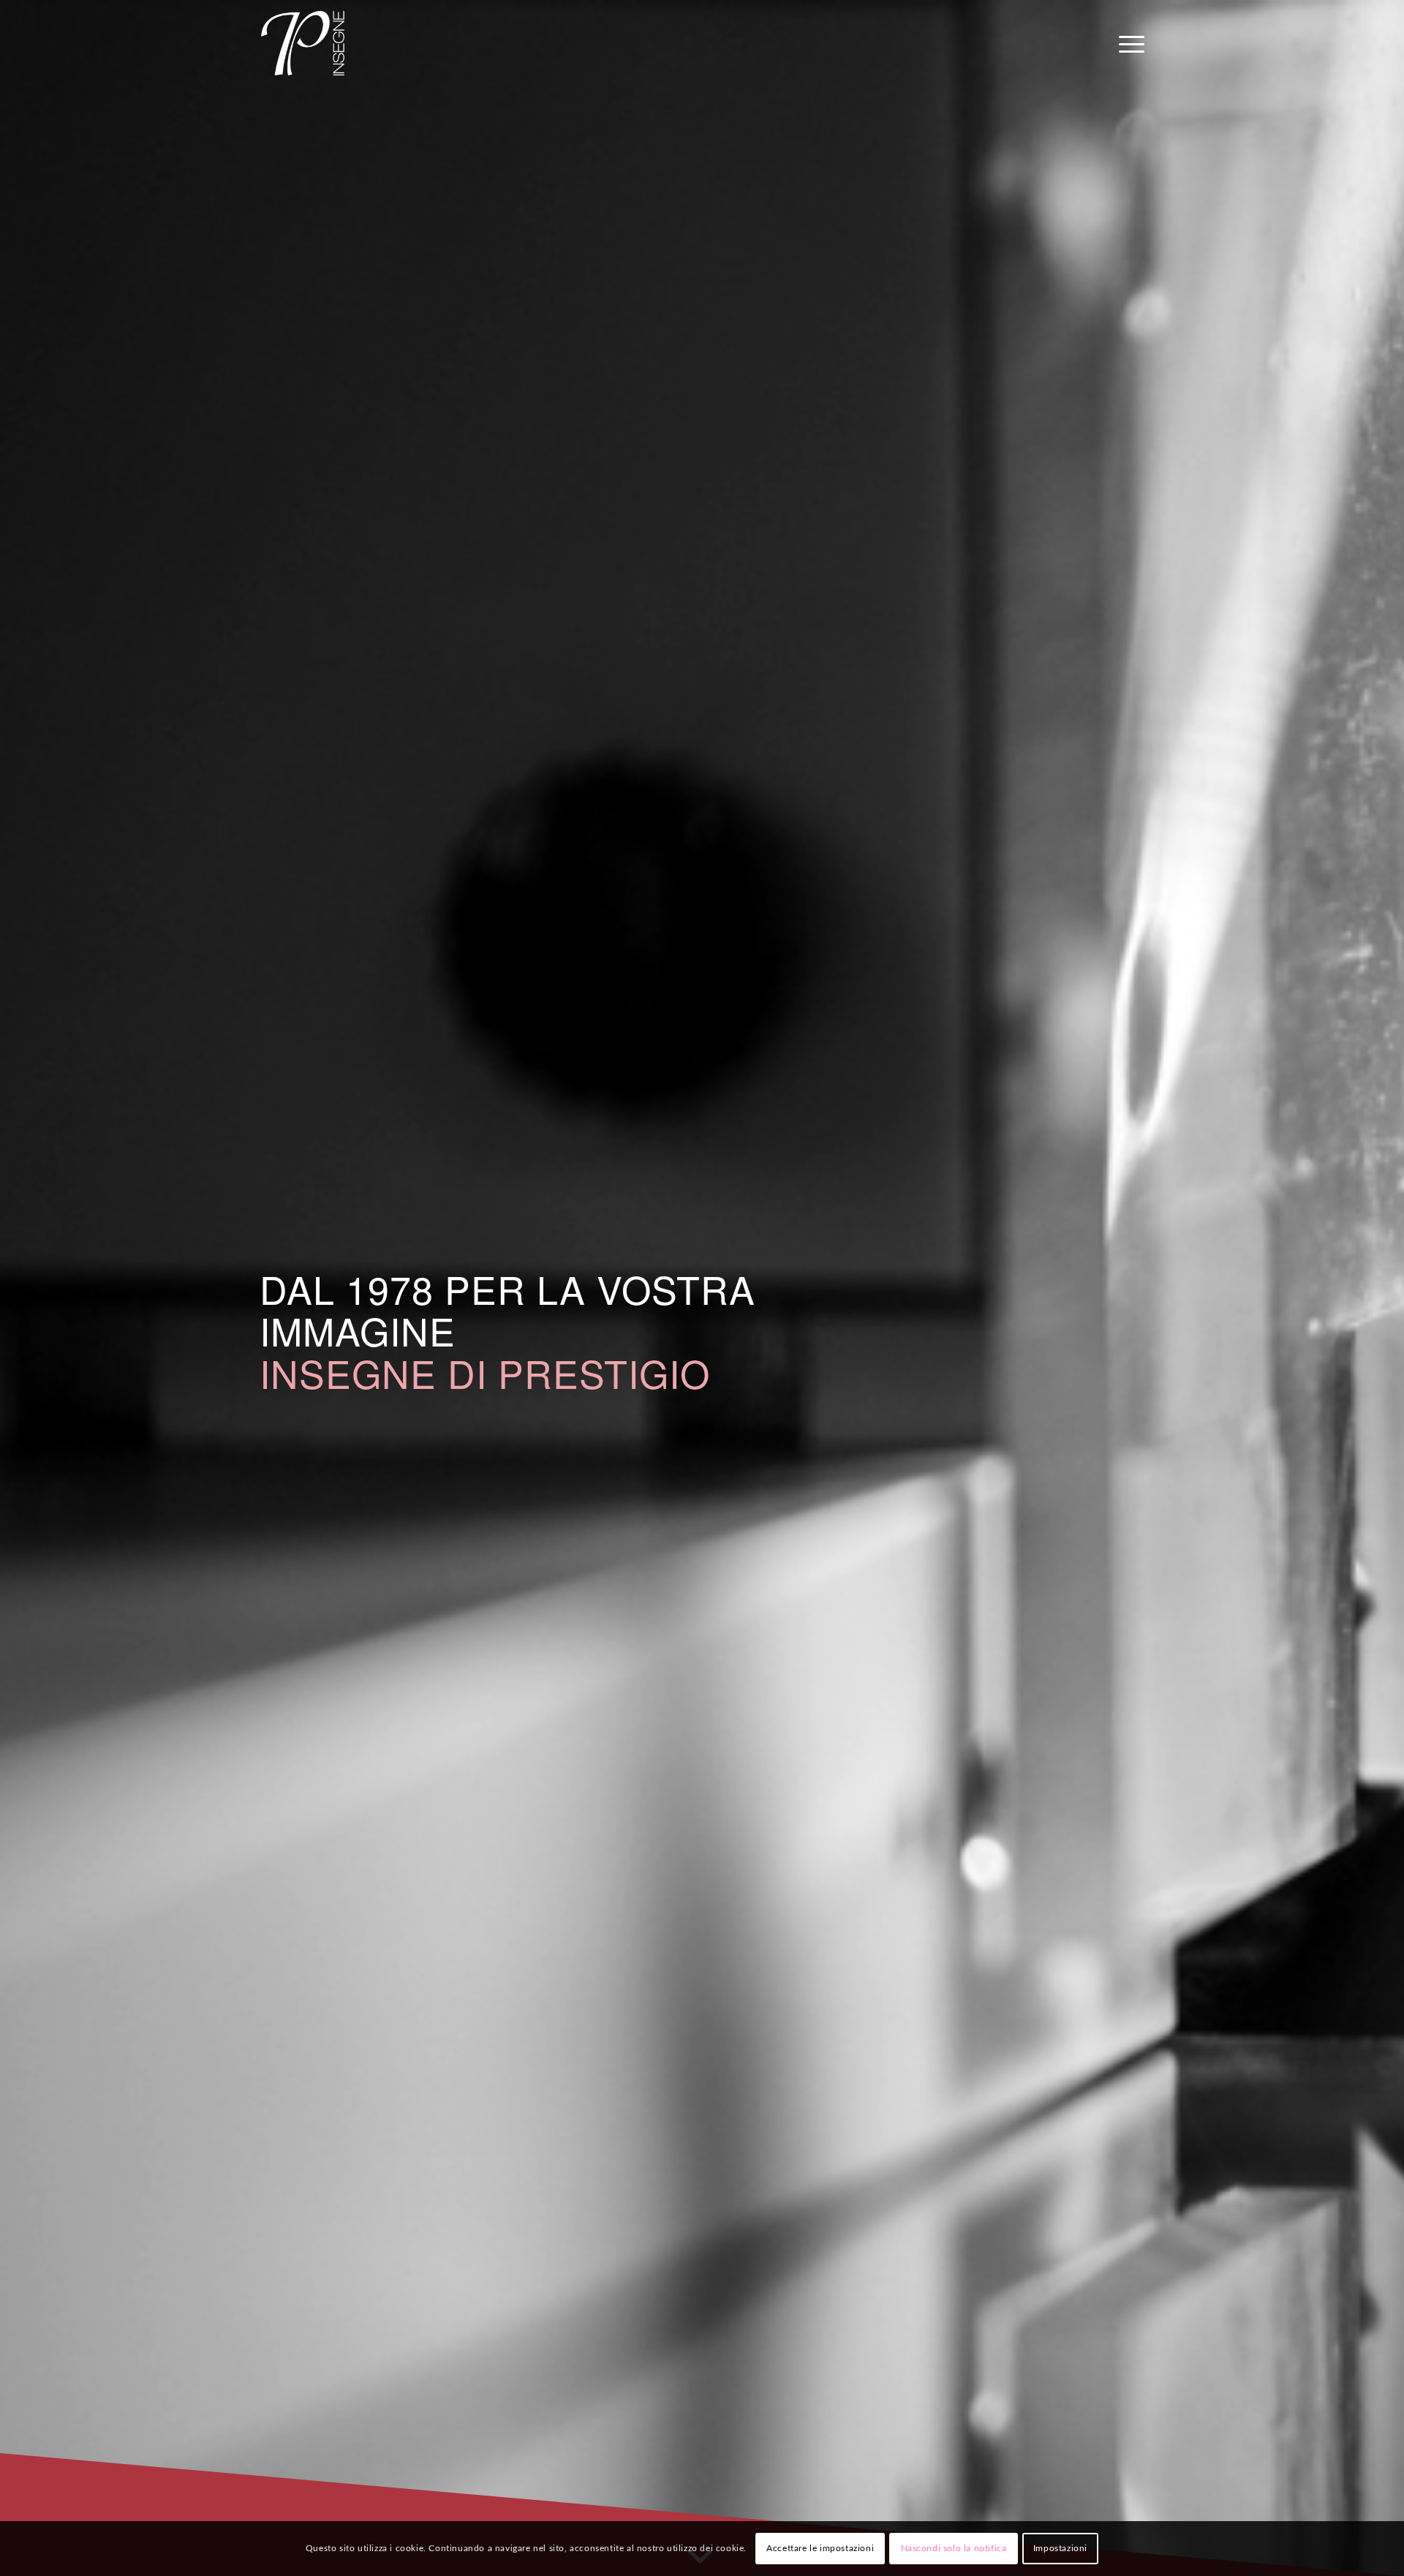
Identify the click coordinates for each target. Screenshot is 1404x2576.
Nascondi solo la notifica (954, 2548)
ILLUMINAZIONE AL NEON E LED (563, 1372)
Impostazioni (1060, 2548)
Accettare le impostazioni (820, 2548)
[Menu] (1127, 43)
